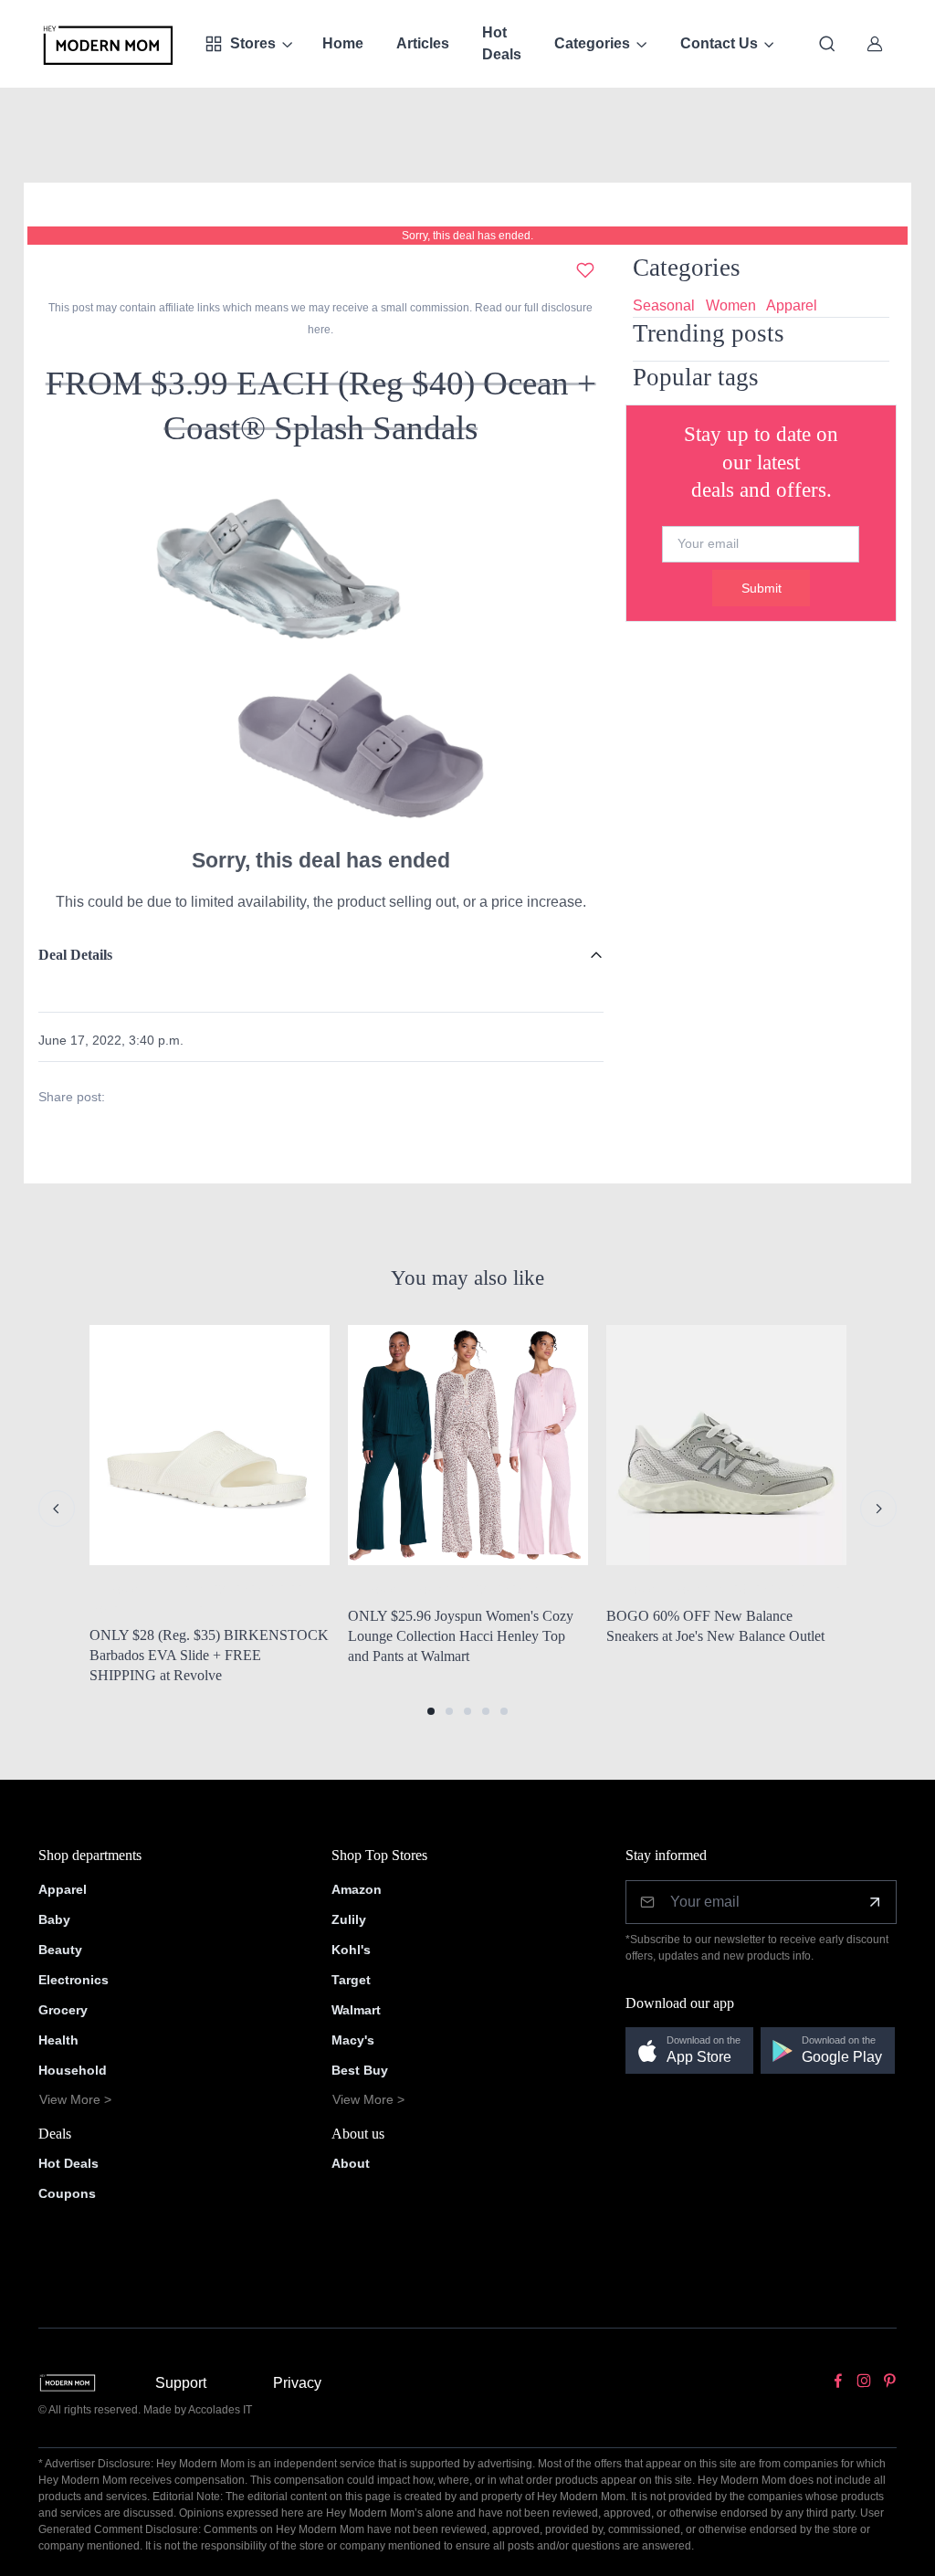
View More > (75, 2099)
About (351, 2163)
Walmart (356, 2010)
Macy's (353, 2040)
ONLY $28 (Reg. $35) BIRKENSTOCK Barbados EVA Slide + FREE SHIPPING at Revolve (209, 1655)
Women (731, 305)
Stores (253, 43)
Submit (762, 588)
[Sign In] (875, 44)
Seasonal (664, 305)
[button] (431, 1711)
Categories (592, 43)
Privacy (297, 2383)
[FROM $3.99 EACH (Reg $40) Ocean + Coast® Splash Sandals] (320, 653)
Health (58, 2040)
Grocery (63, 2010)
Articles (423, 43)
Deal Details (75, 955)
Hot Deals (502, 43)
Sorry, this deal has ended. (467, 236)
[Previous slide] (57, 1509)
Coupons (67, 2193)
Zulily (349, 1919)
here (319, 330)
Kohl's (351, 1950)
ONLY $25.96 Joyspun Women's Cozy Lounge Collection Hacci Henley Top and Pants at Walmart (461, 1635)
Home (343, 43)
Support (181, 2383)
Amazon (357, 1889)
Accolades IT (220, 2410)
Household (73, 2070)
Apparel (792, 305)
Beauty (60, 1950)
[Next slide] (878, 1509)
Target (351, 1980)
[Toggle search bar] (827, 44)
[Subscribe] (875, 1902)
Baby (54, 1919)
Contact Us (719, 43)
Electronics (74, 1980)
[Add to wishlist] (585, 270)
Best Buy (360, 2070)
